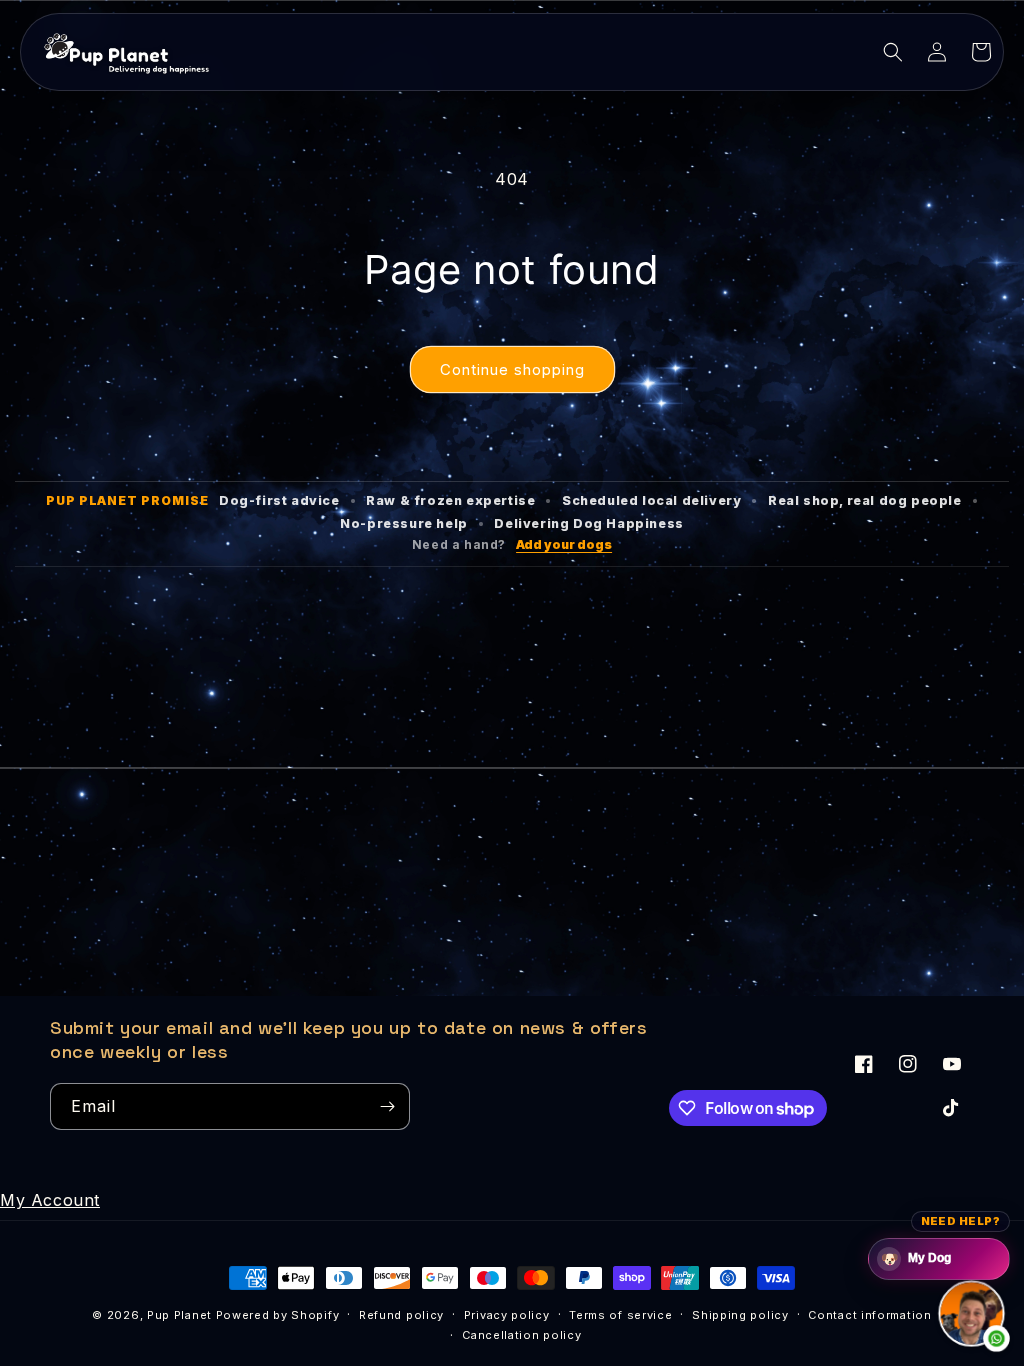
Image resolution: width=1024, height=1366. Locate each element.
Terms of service (620, 1315)
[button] (893, 52)
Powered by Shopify (278, 1315)
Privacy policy (507, 1315)
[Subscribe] (387, 1106)
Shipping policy (740, 1315)
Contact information (869, 1315)
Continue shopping (512, 369)
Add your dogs (564, 544)
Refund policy (401, 1315)
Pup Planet (179, 1315)
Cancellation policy (521, 1335)
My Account (50, 1200)
